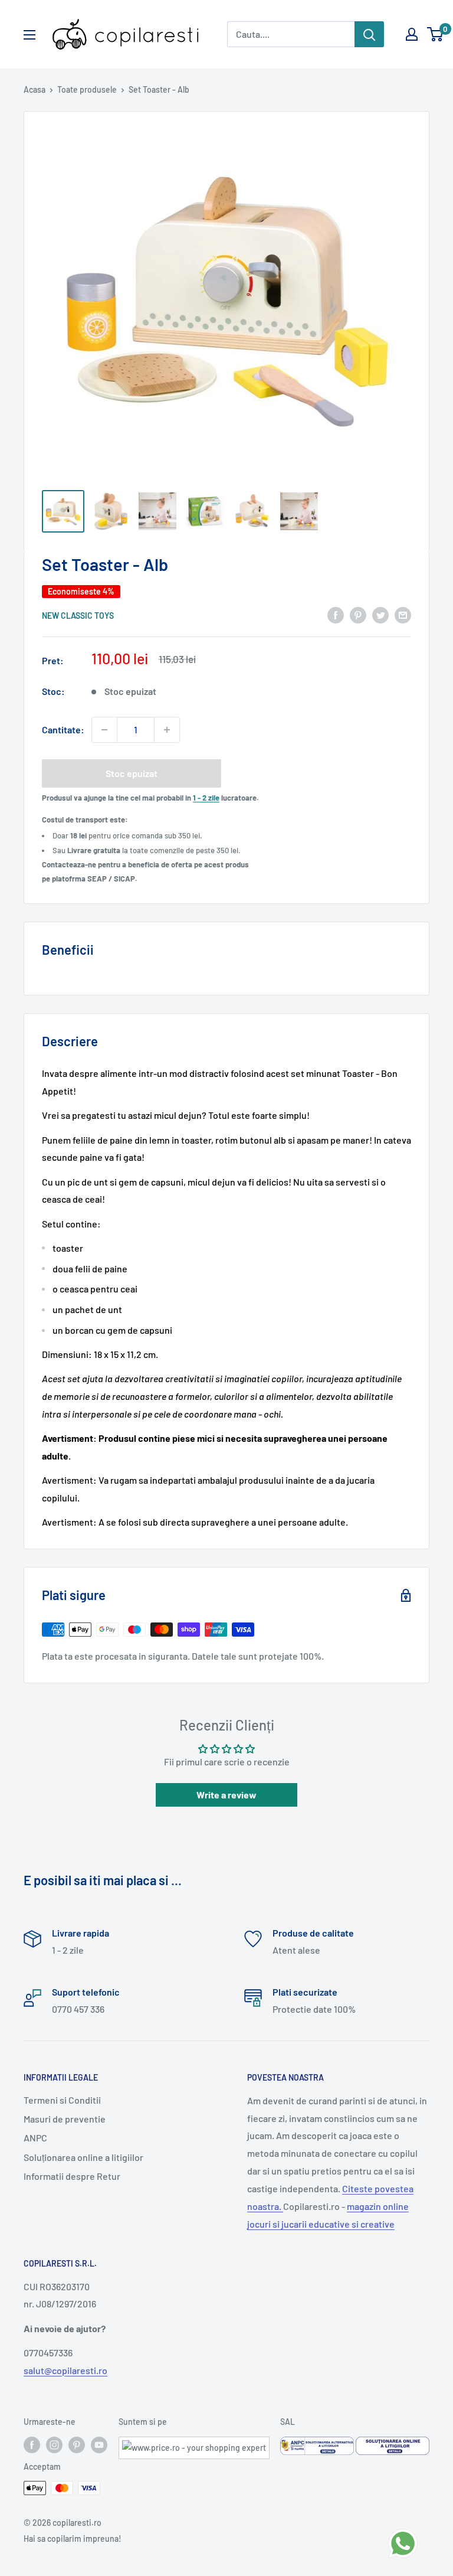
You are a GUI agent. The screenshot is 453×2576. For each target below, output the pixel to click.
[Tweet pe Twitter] (380, 614)
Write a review (226, 1795)
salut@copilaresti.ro (65, 2370)
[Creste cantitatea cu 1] (167, 730)
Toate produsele (87, 89)
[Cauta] (369, 34)
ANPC (35, 2138)
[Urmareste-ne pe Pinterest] (77, 2445)
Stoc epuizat (132, 773)
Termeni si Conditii (62, 2100)
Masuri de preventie (65, 2119)
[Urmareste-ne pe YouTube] (99, 2445)
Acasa (35, 89)
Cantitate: (63, 729)
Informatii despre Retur (72, 2176)
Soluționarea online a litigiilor (83, 2157)
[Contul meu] (412, 34)
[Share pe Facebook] (336, 614)
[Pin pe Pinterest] (358, 614)
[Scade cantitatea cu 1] (104, 730)
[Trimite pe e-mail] (403, 614)
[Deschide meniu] (29, 35)
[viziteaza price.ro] (194, 2444)
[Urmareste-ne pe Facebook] (32, 2445)
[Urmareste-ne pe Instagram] (54, 2445)
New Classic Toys (78, 616)
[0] (436, 34)
